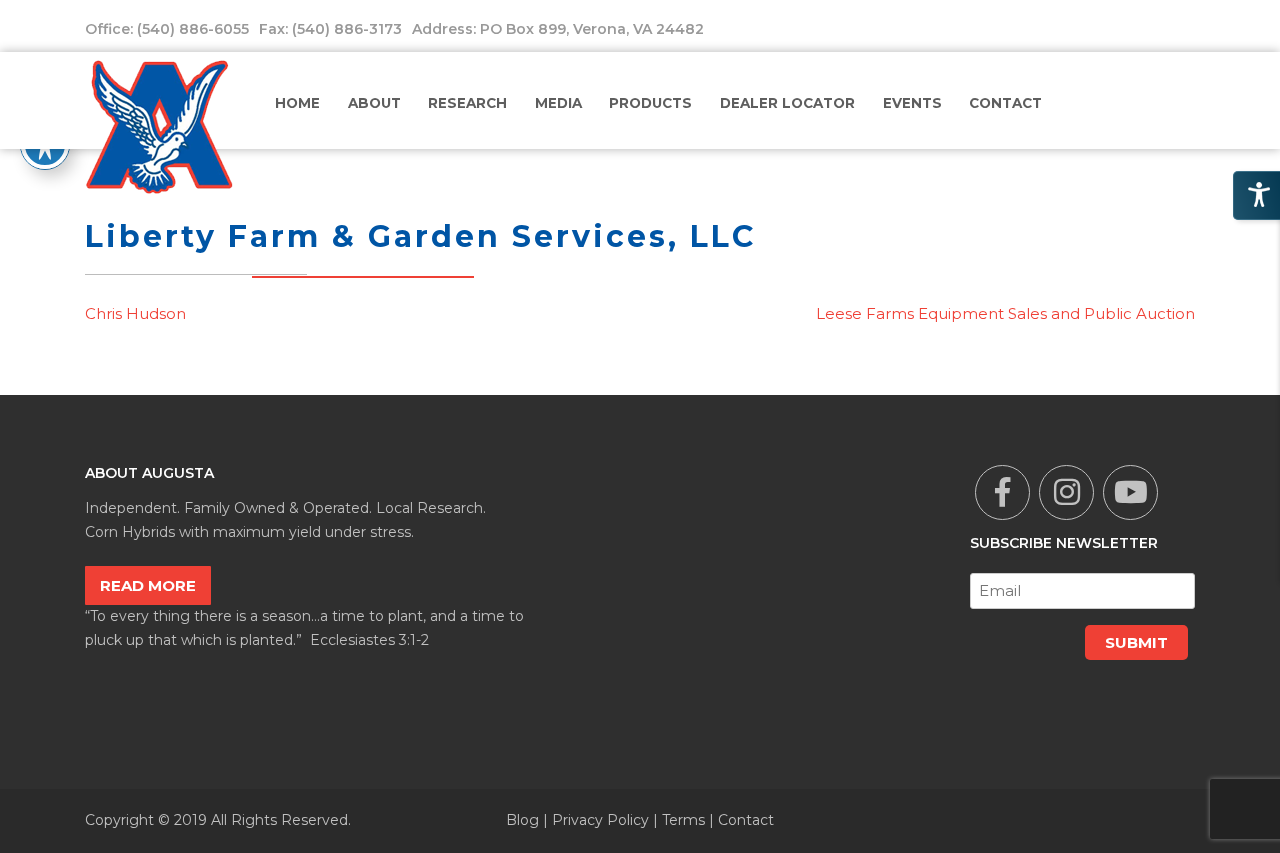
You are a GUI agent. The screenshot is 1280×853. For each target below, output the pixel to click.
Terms (683, 820)
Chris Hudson (135, 313)
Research (467, 103)
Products (650, 103)
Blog (522, 820)
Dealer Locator (787, 103)
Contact (1005, 103)
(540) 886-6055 (193, 29)
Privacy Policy (600, 820)
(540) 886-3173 (347, 29)
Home (297, 103)
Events (912, 103)
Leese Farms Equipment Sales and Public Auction (1005, 313)
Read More (148, 585)
